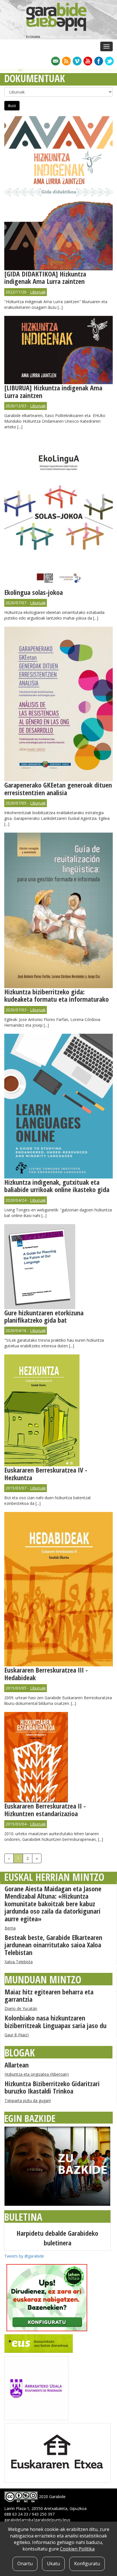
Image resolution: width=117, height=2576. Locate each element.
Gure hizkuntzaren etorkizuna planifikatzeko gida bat (44, 1316)
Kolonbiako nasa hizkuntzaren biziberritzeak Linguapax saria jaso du (56, 2021)
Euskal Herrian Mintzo (54, 1877)
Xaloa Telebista (19, 1962)
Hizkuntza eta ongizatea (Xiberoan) (37, 2074)
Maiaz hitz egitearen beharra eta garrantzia (49, 1995)
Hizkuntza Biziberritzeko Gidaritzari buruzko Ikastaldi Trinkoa (52, 2087)
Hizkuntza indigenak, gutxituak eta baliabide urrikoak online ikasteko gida (57, 1186)
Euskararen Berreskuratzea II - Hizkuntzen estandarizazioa (45, 1810)
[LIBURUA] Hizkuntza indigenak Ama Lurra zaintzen (53, 391)
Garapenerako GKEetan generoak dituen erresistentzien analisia (58, 789)
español (50, 37)
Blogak (20, 2053)
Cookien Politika (77, 2549)
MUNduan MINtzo (43, 1980)
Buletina (23, 2217)
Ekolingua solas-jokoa (34, 592)
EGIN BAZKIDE (30, 2118)
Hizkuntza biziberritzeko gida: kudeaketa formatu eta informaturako (57, 995)
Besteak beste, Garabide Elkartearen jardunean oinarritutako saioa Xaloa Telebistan (53, 1945)
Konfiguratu (87, 2564)
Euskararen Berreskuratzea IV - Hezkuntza (46, 1474)
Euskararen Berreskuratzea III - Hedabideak (46, 1674)
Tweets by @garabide (24, 2256)
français (83, 37)
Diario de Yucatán (21, 2008)
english (67, 37)
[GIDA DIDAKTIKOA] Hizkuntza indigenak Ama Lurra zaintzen (45, 277)
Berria (10, 1928)
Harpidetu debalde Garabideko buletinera (57, 2238)
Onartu (25, 2564)
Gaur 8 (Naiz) (17, 2035)
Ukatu (53, 2564)
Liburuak (38, 292)
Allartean (17, 2065)
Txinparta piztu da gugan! (28, 2100)
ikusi (12, 106)
